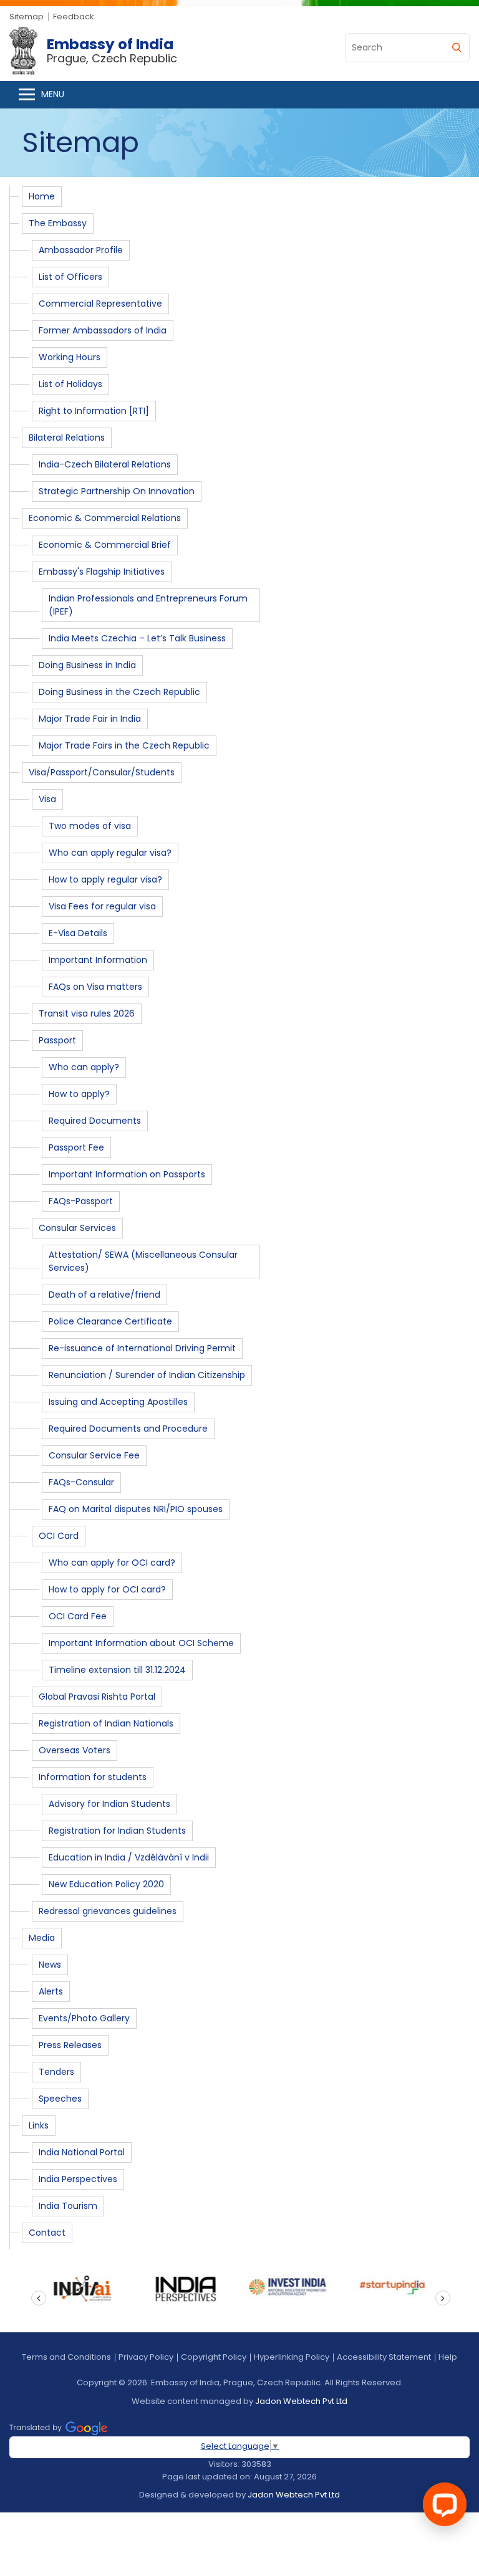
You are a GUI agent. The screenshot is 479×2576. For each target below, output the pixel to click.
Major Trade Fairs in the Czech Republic (124, 745)
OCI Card (59, 1536)
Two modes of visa (90, 826)
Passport (57, 1040)
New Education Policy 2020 (106, 1884)
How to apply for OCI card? (107, 1589)
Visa (47, 799)
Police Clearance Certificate (110, 1321)
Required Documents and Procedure (128, 1429)
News (50, 1965)
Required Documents (95, 1121)
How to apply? (79, 1094)
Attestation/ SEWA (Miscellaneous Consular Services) (143, 1261)
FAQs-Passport (81, 1201)
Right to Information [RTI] (94, 411)
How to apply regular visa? (105, 879)
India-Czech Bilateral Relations (105, 464)
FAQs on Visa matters (95, 987)
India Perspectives (78, 2179)
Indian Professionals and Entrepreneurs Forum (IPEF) (148, 605)
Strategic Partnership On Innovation (117, 491)
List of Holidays (70, 384)
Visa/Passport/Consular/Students (102, 772)
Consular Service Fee (94, 1455)
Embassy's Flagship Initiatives (102, 572)
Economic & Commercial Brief (105, 545)
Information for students (93, 1777)
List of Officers (70, 277)
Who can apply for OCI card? (112, 1563)
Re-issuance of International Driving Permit (142, 1348)
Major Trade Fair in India (90, 719)
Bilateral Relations (67, 438)
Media (42, 1938)
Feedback (74, 17)
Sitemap (27, 17)
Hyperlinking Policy (292, 2357)
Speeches (60, 2099)
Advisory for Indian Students (109, 1804)
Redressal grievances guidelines (108, 1911)
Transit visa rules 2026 (87, 1013)
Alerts (51, 1991)
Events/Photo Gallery (84, 2018)
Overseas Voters (75, 1750)
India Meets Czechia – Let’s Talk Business (137, 638)
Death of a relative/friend (104, 1295)
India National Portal (82, 2152)
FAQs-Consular (81, 1482)
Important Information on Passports (127, 1174)
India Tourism (68, 2206)
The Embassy (58, 223)
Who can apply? (84, 1067)
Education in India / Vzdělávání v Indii (129, 1857)
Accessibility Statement (384, 2357)
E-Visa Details (78, 933)
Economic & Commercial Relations (105, 518)
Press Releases (70, 2045)
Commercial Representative (100, 304)
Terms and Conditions (66, 2357)
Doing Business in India (87, 665)
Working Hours (70, 357)
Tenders (56, 2072)
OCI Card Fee (78, 1616)
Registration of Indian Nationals (106, 1723)
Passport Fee (76, 1147)
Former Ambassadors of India (103, 330)
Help (448, 2357)
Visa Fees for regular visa (102, 906)
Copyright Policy (214, 2357)
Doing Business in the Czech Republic (119, 692)
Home (42, 196)
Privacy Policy (146, 2357)
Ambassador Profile (81, 250)
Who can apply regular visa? (110, 853)
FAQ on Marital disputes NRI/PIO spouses (136, 1509)
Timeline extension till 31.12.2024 (117, 1670)
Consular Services (77, 1228)
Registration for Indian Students (117, 1831)
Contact (47, 2233)
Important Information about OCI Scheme (141, 1643)
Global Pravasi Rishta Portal (97, 1697)
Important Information (98, 960)
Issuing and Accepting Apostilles (118, 1402)
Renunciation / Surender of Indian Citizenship (147, 1375)
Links (39, 2125)
